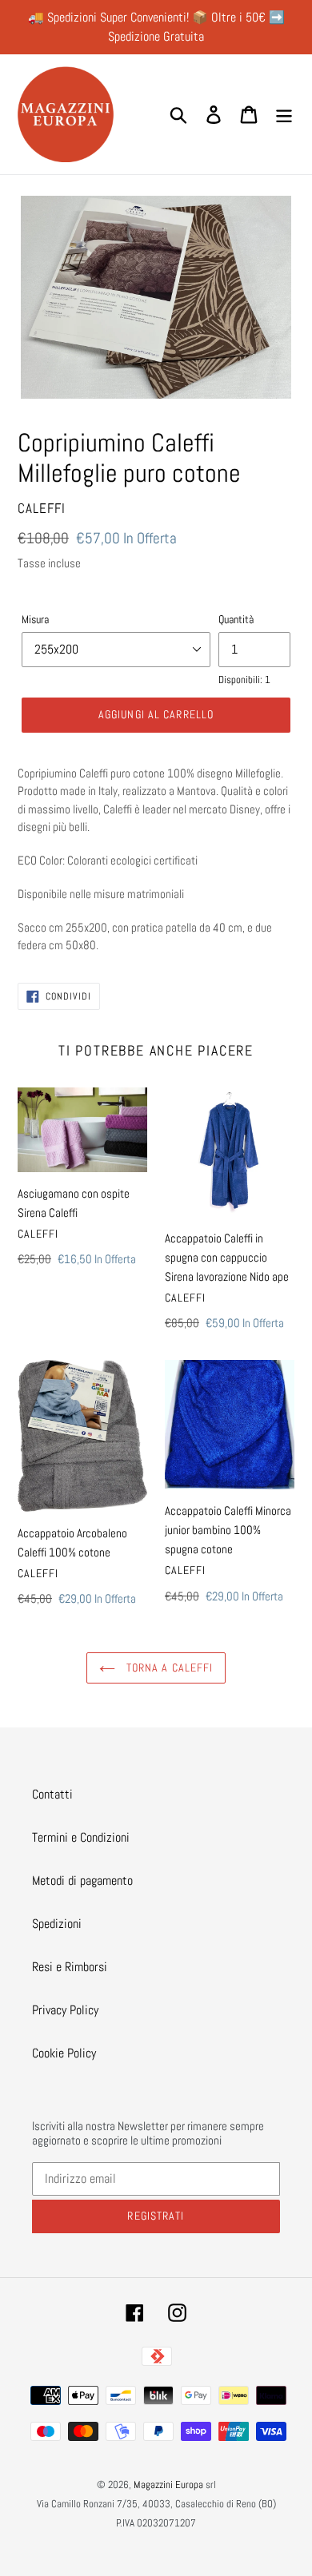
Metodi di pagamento (82, 1880)
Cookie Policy (64, 2053)
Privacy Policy (65, 2010)
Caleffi (42, 508)
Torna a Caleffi (168, 1668)
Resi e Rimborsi (70, 1967)
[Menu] (284, 114)
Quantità (236, 619)
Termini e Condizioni (81, 1837)
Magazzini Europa (168, 2485)
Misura (35, 619)
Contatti (52, 1794)
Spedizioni (57, 1924)
